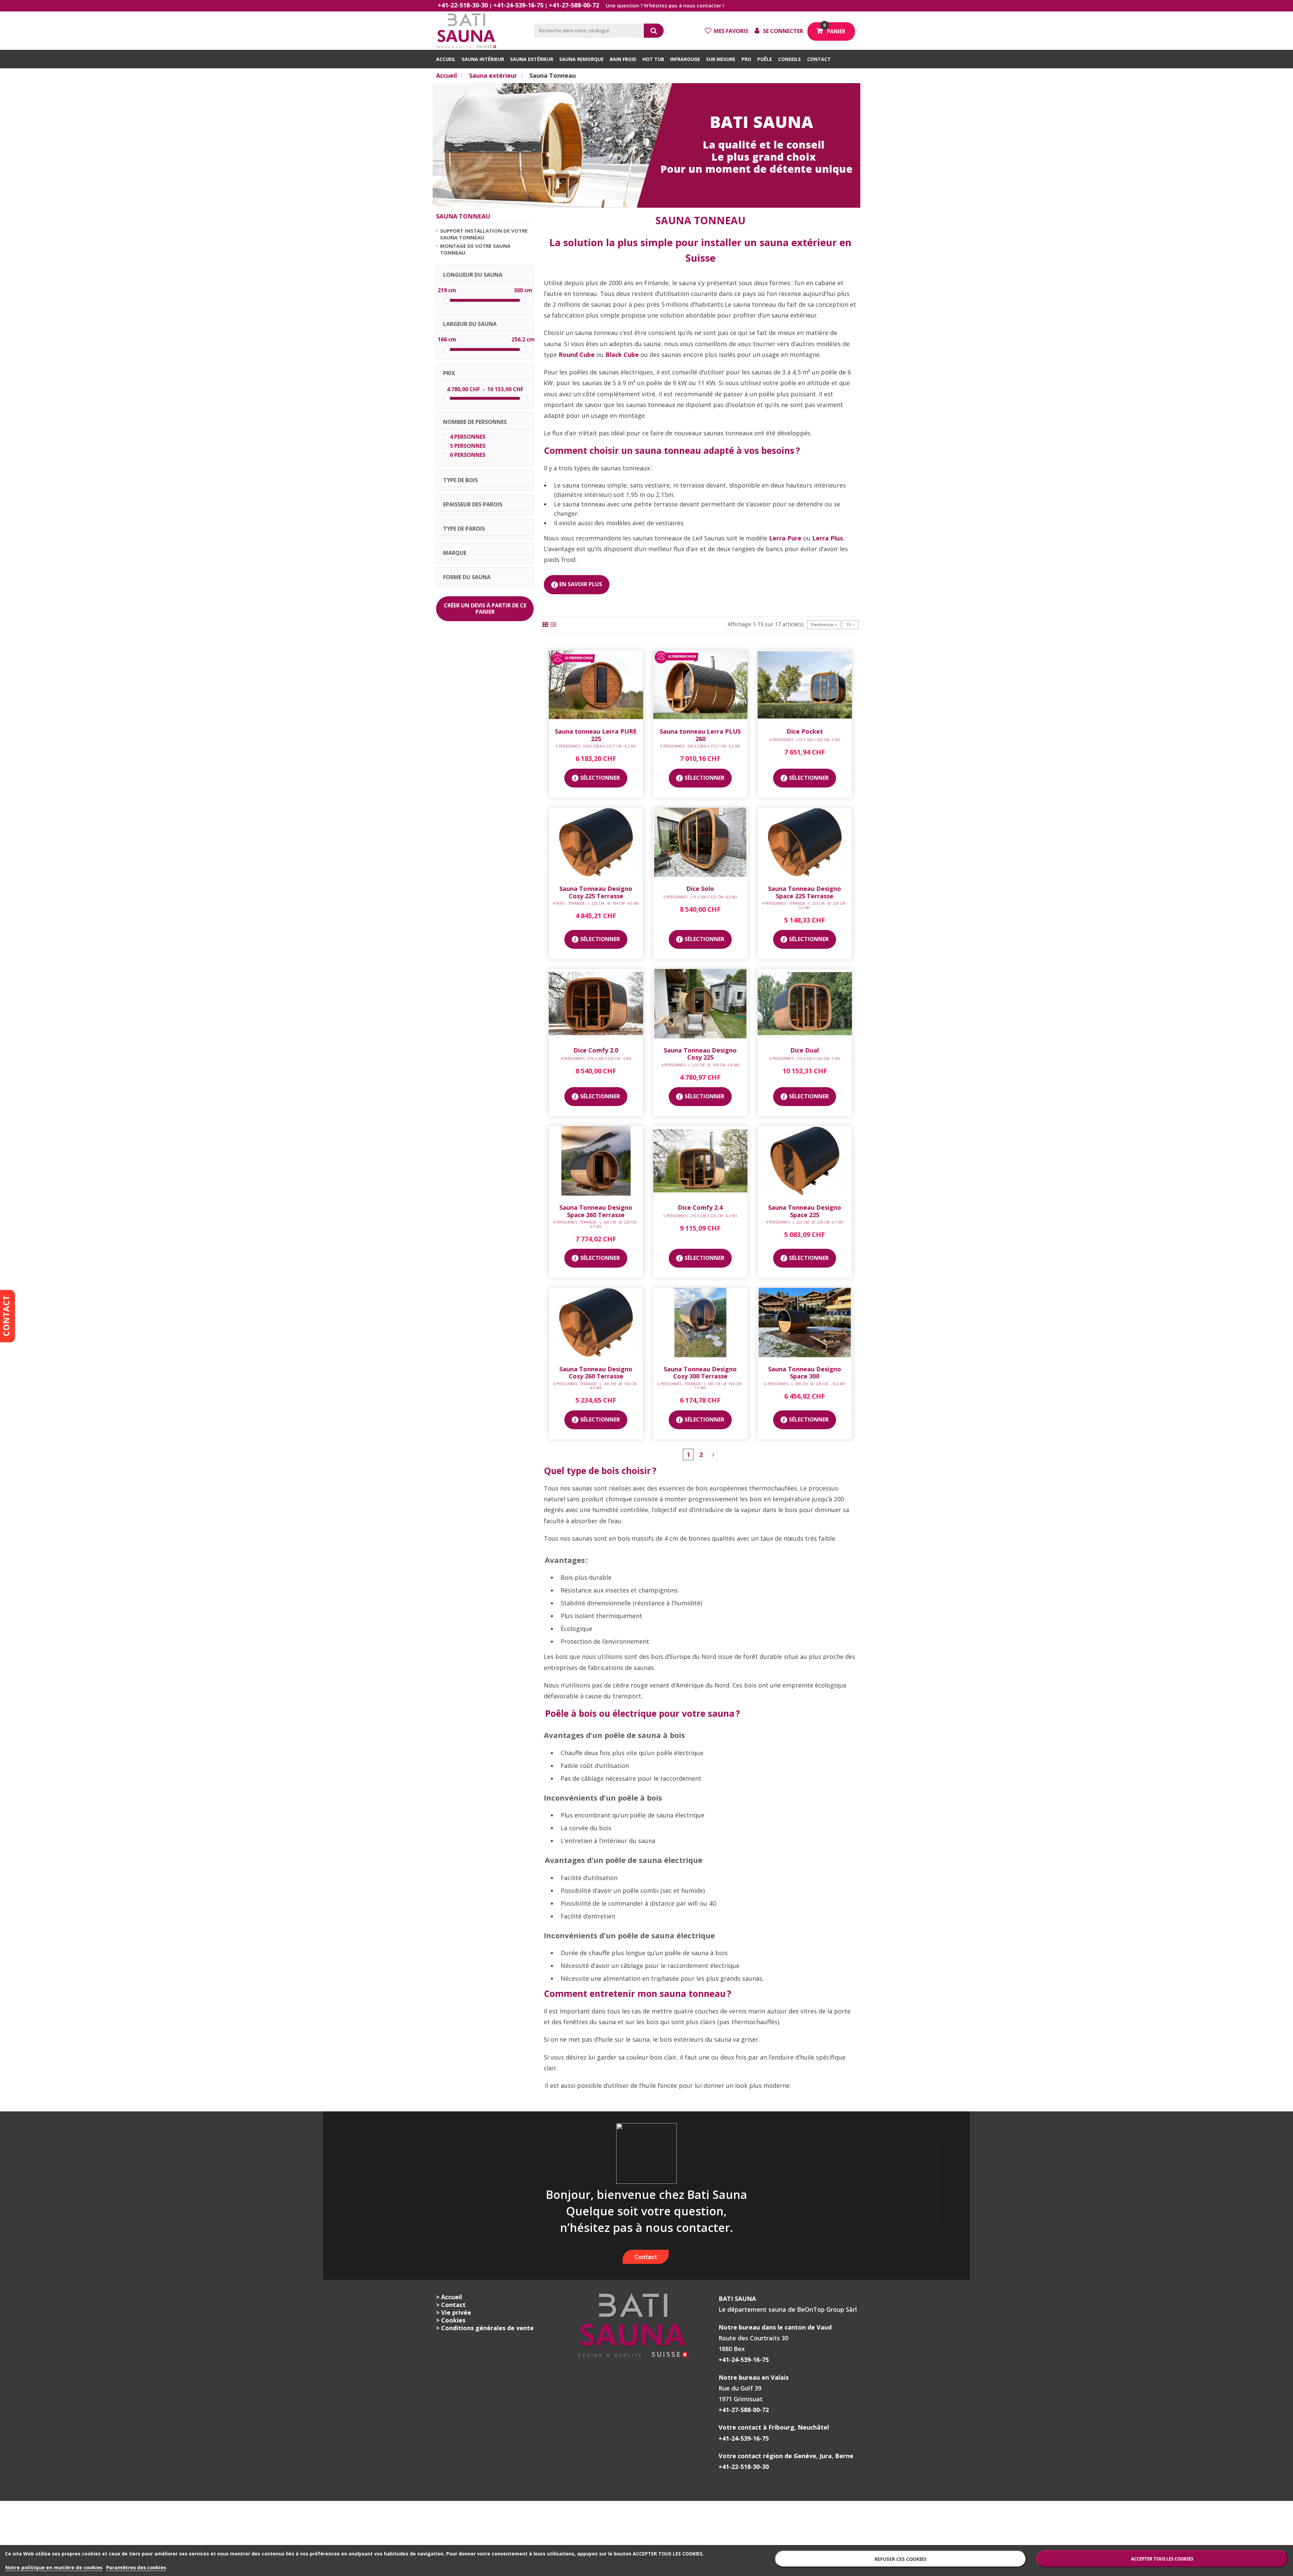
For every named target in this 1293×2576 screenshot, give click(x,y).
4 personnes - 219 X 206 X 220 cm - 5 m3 (596, 1059)
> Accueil (449, 2297)
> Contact (451, 2305)
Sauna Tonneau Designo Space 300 (805, 1373)
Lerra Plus (827, 538)
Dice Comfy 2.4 (700, 1207)
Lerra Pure (785, 538)
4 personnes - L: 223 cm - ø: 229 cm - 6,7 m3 (805, 1222)
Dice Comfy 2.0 (596, 1050)
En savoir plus (580, 584)
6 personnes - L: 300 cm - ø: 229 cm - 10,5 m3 (805, 1384)
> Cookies (451, 2320)
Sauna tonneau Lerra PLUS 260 (700, 735)
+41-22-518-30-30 (463, 5)
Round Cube (577, 355)
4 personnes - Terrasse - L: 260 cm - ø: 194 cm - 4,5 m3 (596, 1386)
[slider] (447, 300)
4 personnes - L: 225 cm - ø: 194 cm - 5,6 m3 (700, 1065)
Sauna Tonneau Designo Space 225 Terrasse (805, 892)
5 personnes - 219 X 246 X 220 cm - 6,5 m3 (700, 1216)
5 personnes (468, 446)
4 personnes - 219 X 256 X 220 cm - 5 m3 (805, 1059)
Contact (646, 2257)
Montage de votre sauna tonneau (475, 249)
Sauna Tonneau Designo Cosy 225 (700, 1054)
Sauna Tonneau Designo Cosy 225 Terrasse (596, 892)
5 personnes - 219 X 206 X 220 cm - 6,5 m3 (700, 897)
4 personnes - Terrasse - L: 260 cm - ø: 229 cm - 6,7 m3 (596, 1224)
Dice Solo (700, 889)
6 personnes (468, 455)
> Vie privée (454, 2312)
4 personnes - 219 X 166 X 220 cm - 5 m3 (805, 740)
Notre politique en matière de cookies (54, 2567)
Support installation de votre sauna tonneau (484, 234)
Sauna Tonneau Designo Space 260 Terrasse (596, 1211)
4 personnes (468, 437)
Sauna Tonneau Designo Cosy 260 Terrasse (596, 1373)
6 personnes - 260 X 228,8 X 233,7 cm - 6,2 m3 (700, 746)
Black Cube (622, 355)
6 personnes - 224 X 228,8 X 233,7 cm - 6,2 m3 (596, 746)
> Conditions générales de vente (485, 2328)
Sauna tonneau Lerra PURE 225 (596, 735)
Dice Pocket (805, 731)
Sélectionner (600, 778)
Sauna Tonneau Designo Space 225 (805, 1211)
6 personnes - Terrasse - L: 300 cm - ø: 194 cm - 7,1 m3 (700, 1386)
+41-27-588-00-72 (574, 5)
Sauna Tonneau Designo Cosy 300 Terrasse (700, 1373)
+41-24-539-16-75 (518, 5)
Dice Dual (805, 1050)
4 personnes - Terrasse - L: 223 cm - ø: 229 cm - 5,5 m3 (805, 905)
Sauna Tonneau (463, 216)
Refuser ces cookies (901, 2559)
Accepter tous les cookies (1162, 2559)
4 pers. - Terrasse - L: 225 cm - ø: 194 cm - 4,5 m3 (596, 903)
